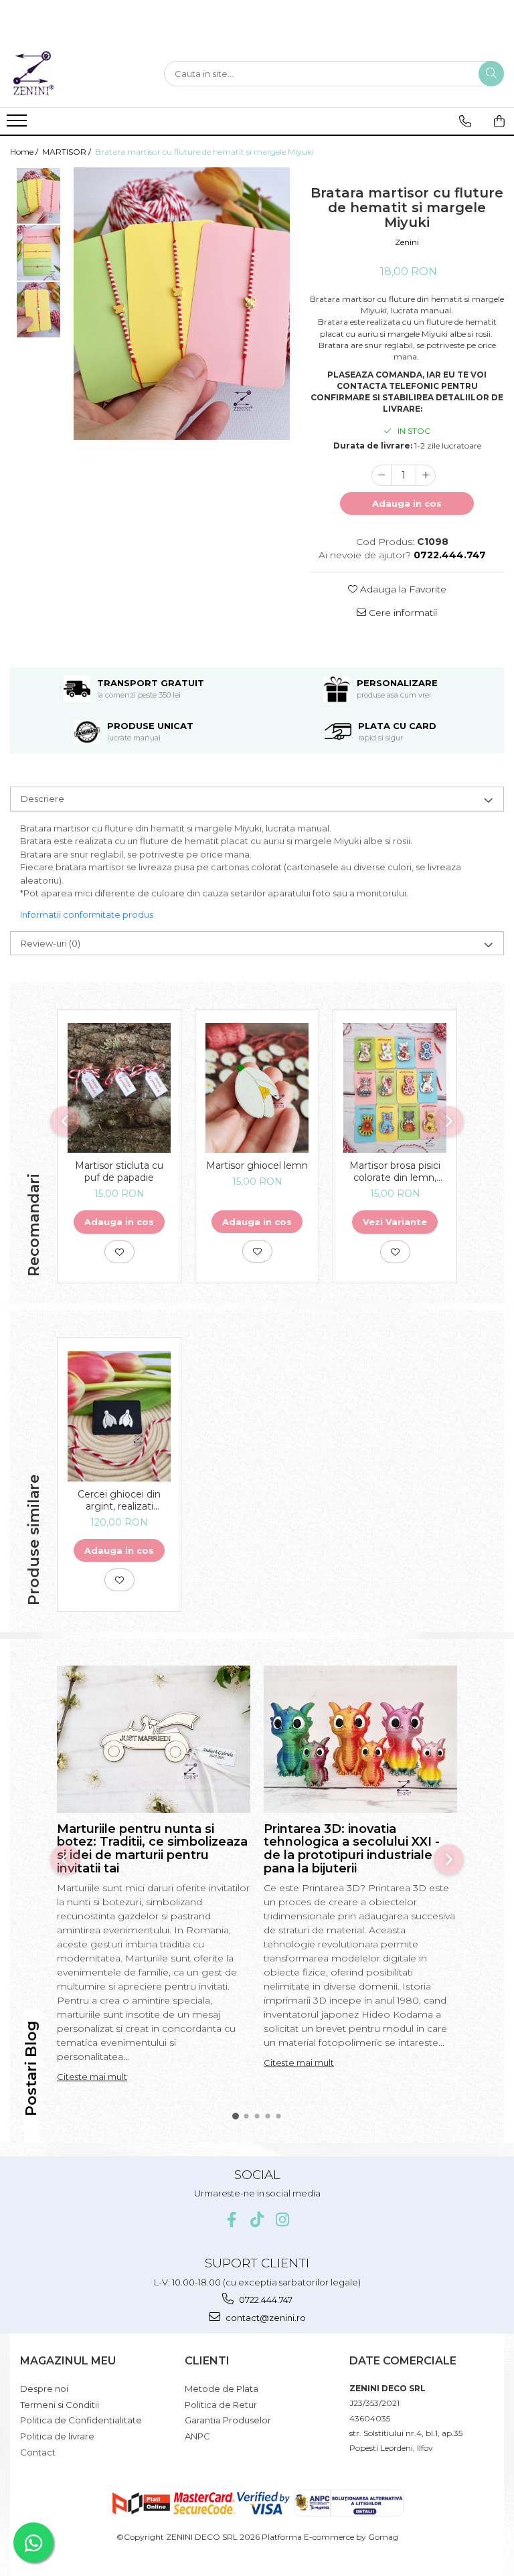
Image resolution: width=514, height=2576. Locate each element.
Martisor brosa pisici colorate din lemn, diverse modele (395, 1172)
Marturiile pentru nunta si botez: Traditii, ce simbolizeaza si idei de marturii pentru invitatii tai (152, 1849)
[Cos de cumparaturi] (499, 121)
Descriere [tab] (42, 799)
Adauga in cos (407, 503)
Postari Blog (31, 2068)
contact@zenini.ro (265, 2318)
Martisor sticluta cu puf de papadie (119, 1172)
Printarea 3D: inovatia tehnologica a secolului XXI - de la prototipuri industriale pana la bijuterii (352, 1849)
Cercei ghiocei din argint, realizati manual (119, 1500)
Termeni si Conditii (60, 2405)
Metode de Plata (222, 2389)
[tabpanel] (182, 304)
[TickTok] (257, 2220)
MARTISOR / (68, 152)
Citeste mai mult (92, 2077)
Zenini (407, 242)
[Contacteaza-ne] (465, 121)
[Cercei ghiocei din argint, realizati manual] (119, 1416)
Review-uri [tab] (51, 943)
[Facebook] (232, 2220)
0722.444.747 (265, 2300)
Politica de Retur (221, 2405)
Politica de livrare (57, 2436)
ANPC (197, 2436)
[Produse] (18, 125)
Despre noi (44, 2389)
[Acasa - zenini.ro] (77, 74)
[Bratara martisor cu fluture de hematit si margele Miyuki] (182, 304)
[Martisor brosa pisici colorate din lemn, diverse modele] (395, 1088)
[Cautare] (491, 74)
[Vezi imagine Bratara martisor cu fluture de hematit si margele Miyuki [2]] (38, 310)
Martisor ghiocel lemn (257, 1165)
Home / (25, 152)
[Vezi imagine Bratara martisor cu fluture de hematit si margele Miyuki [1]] (38, 253)
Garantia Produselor (228, 2420)
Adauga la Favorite (402, 589)
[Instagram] (283, 2220)
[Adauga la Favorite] (119, 1252)
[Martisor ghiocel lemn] (257, 1088)
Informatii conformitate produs (87, 914)
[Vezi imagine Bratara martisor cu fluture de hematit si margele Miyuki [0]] (38, 196)
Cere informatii (402, 613)
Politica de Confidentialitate (81, 2420)
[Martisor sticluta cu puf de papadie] (119, 1088)
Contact (38, 2452)
